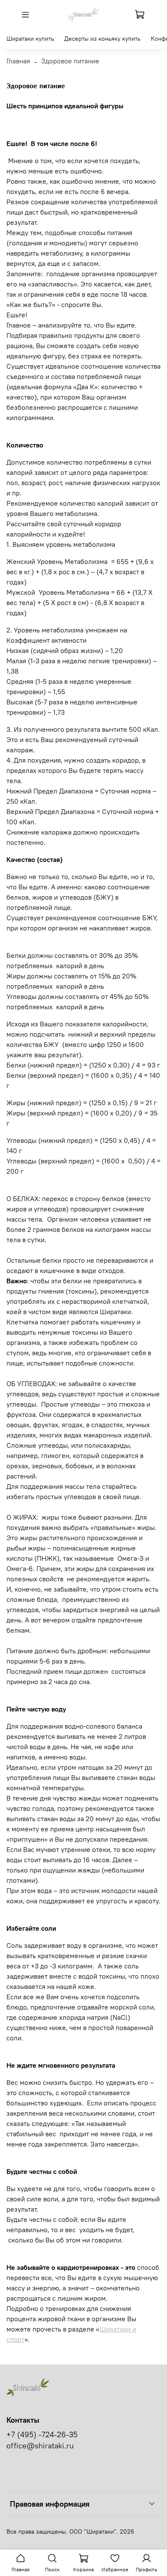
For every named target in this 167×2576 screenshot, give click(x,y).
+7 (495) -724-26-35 (42, 2435)
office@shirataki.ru (40, 2446)
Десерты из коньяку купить (102, 39)
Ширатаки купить (30, 39)
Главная (18, 61)
